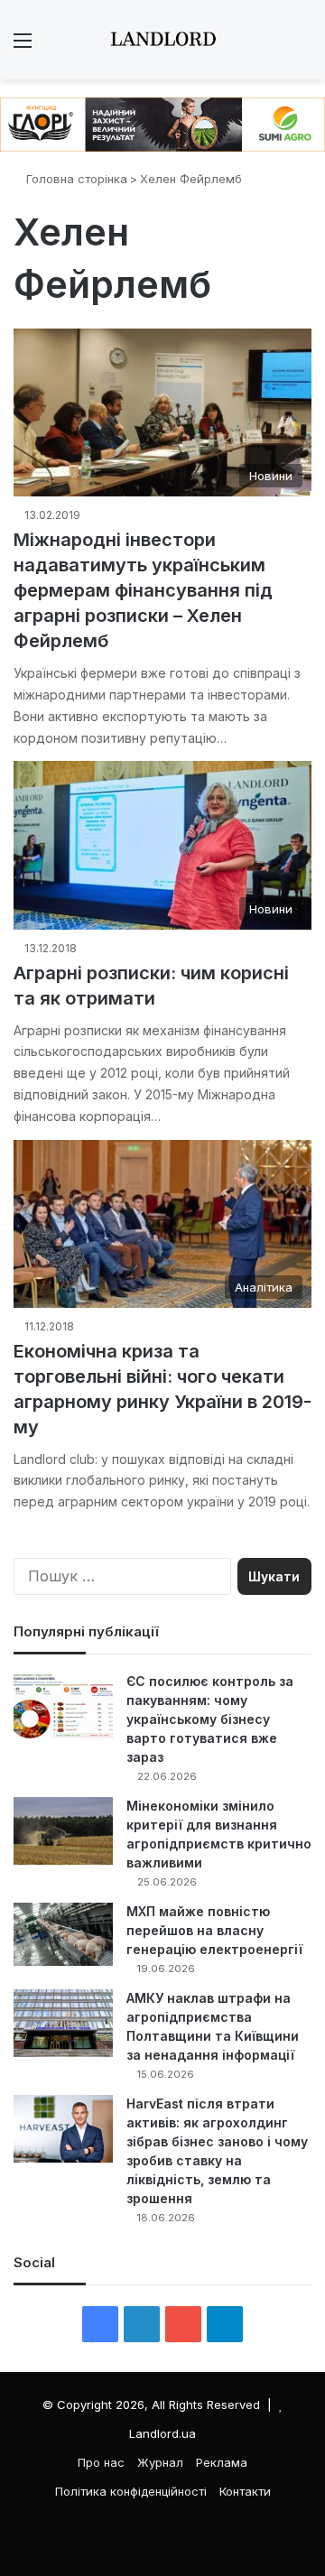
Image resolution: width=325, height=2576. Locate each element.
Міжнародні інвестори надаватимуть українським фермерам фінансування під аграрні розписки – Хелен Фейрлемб (143, 590)
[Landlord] (162, 40)
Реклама (222, 2462)
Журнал (160, 2462)
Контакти (245, 2491)
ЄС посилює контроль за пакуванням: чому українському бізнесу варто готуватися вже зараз (210, 1719)
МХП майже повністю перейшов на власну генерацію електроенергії (214, 1930)
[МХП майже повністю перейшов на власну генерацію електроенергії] (63, 1934)
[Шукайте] (302, 46)
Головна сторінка (75, 179)
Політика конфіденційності (131, 2491)
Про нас (101, 2462)
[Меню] (23, 46)
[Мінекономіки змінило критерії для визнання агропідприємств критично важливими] (63, 1831)
